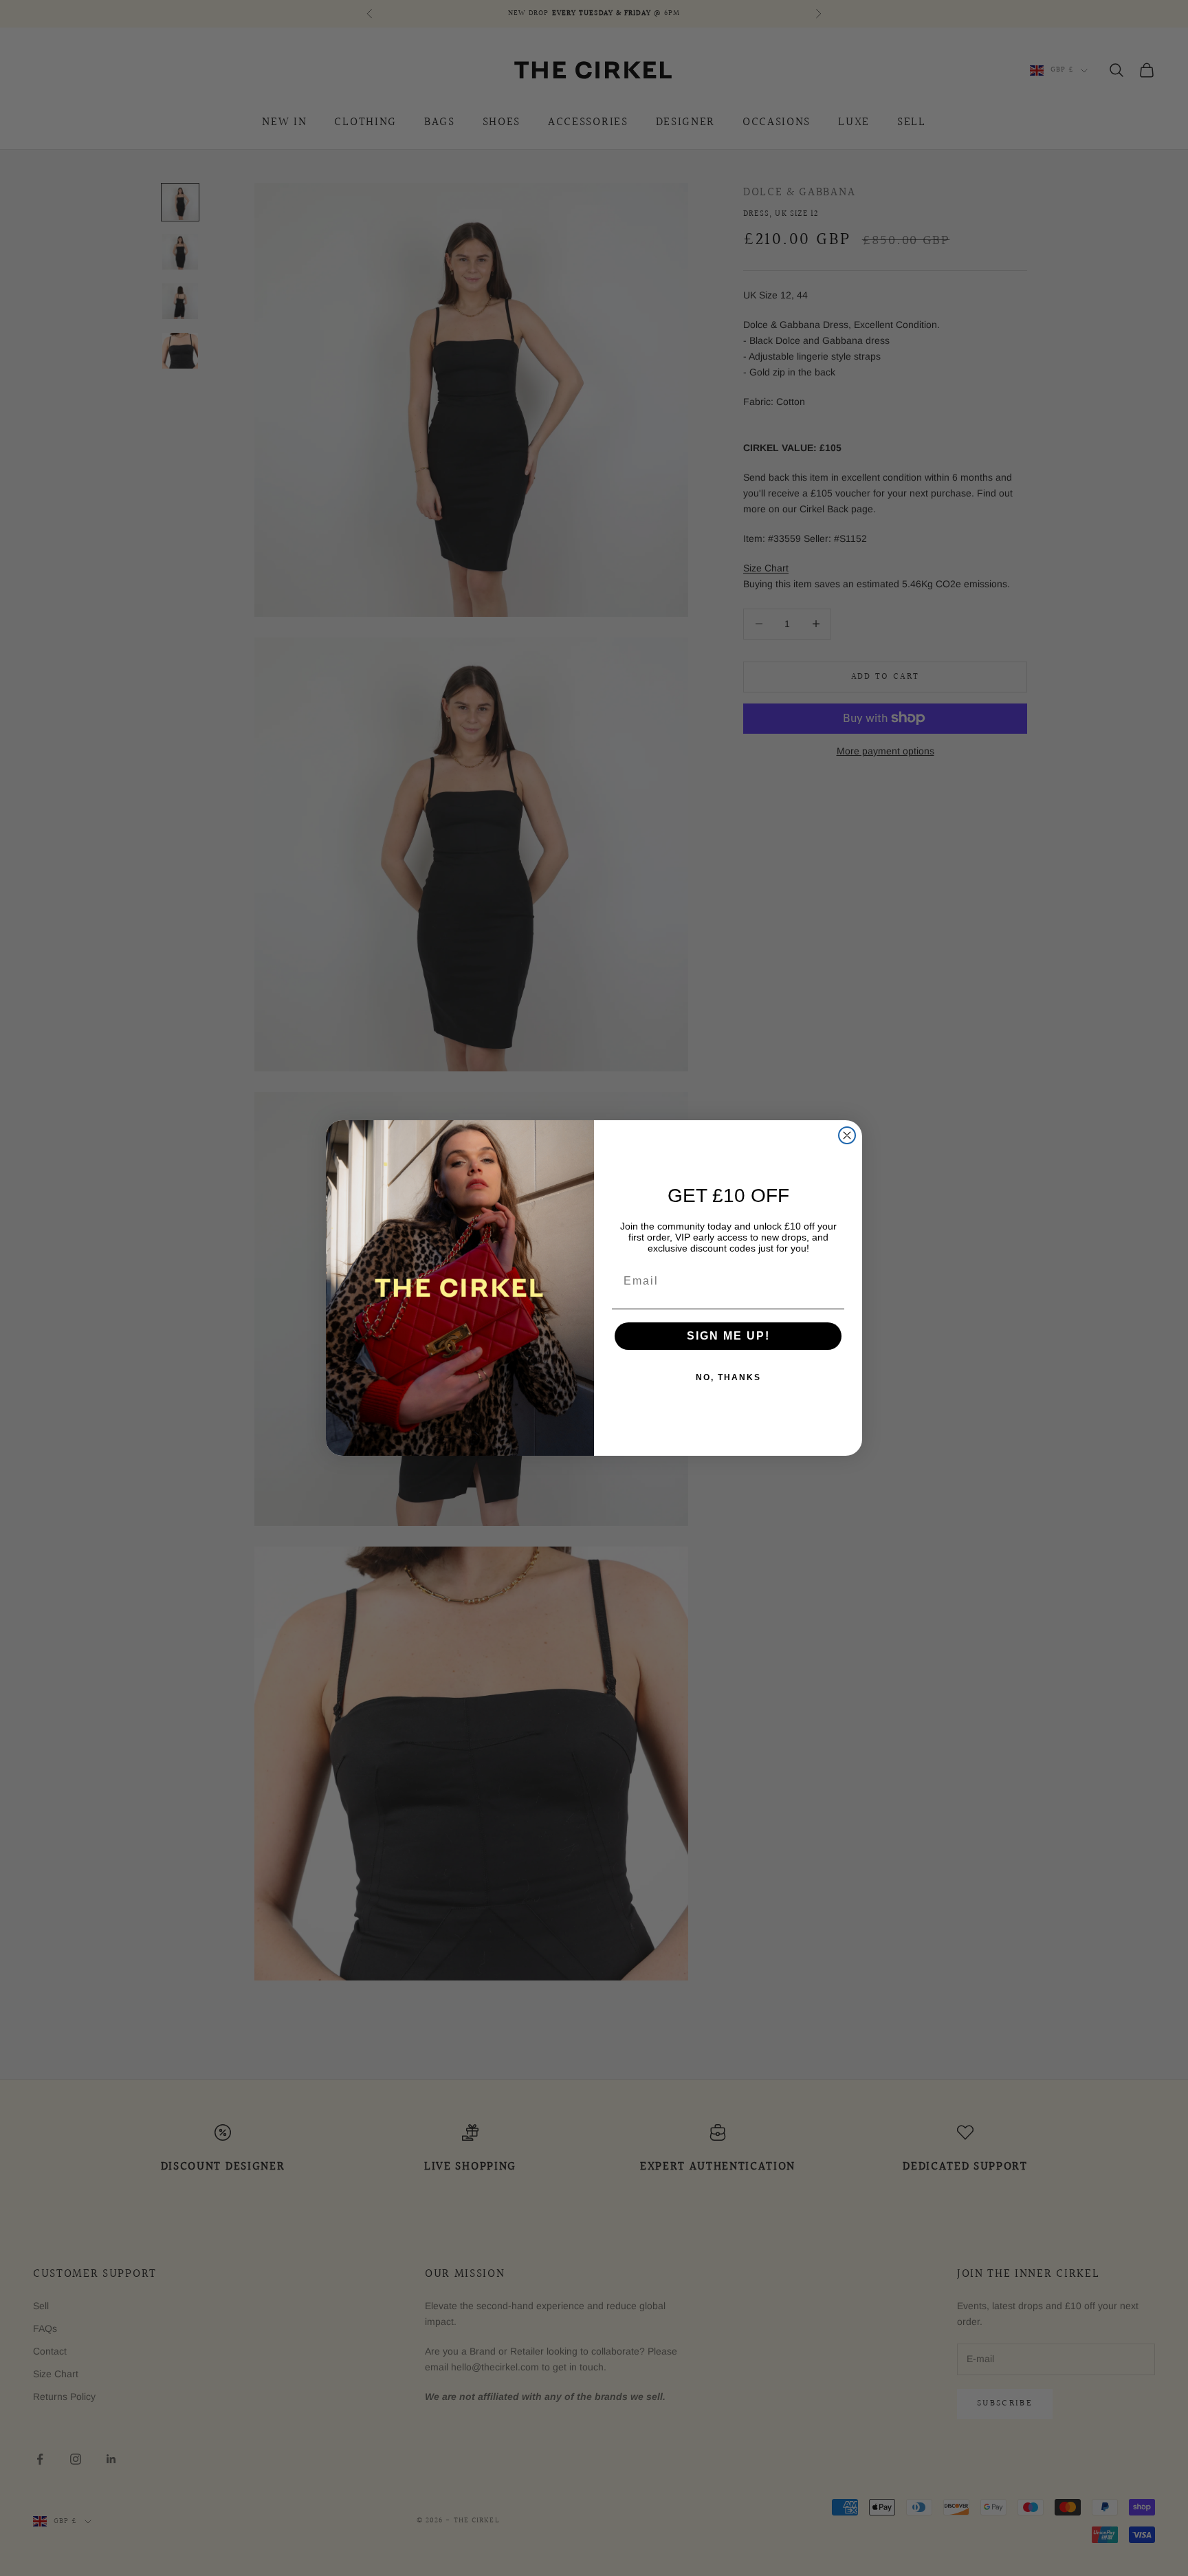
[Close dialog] (847, 1135)
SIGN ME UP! (728, 1336)
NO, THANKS (728, 1377)
